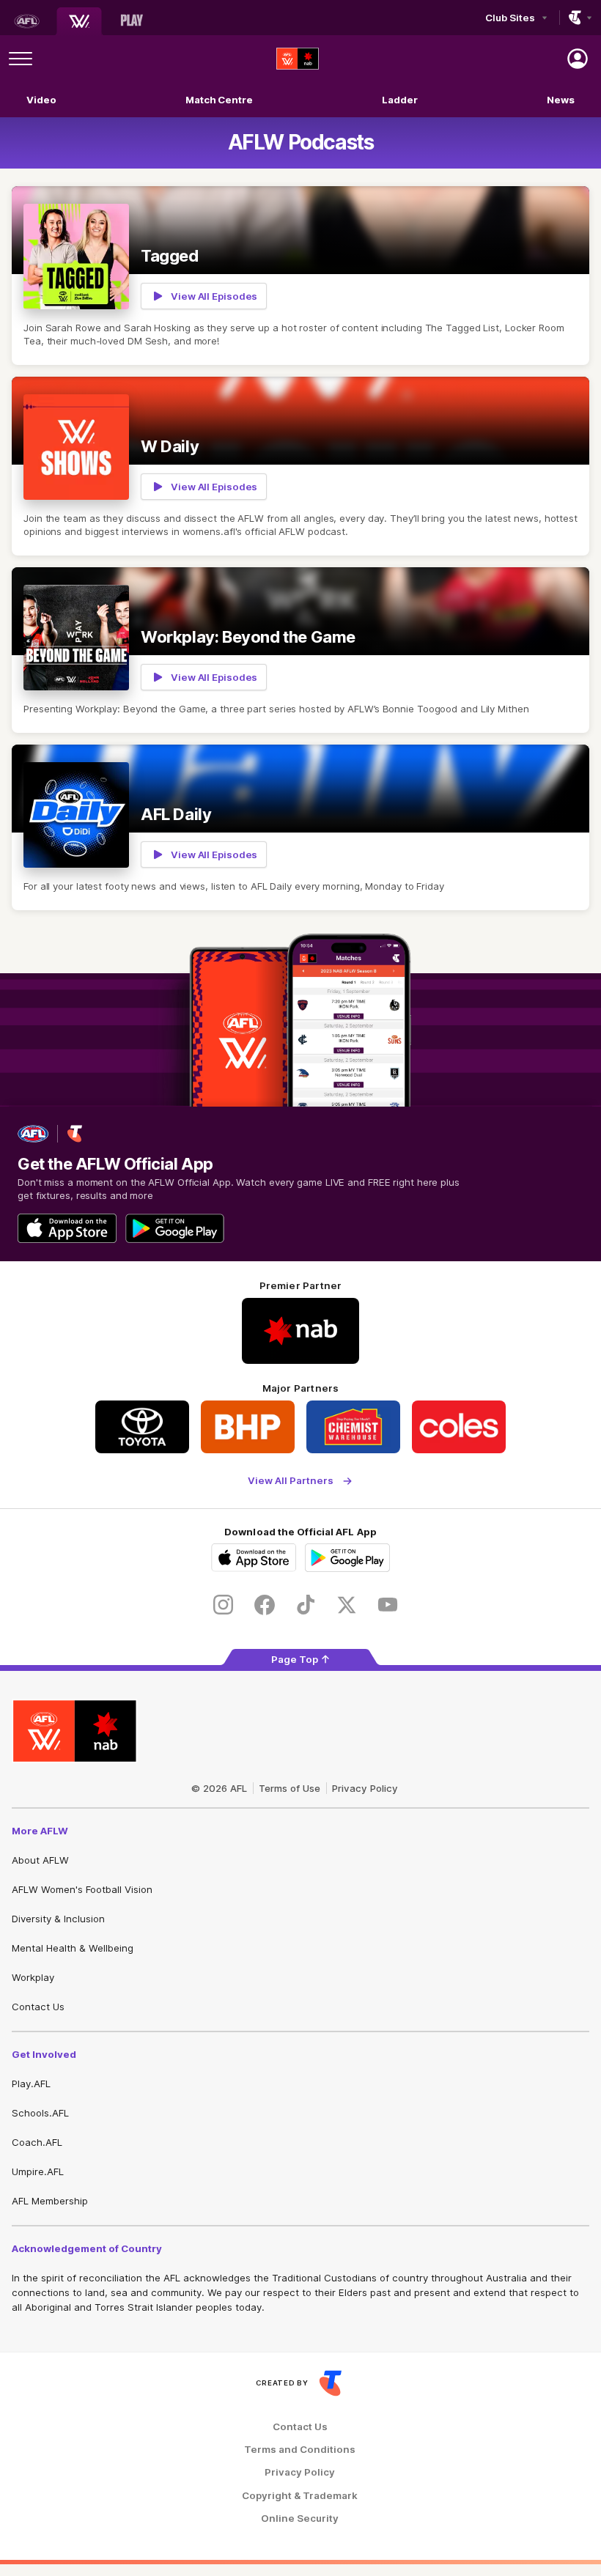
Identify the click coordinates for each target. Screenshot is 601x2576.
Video (41, 100)
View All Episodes (214, 296)
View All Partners (291, 1481)
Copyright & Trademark (300, 2496)
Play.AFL (31, 2084)
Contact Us (38, 2007)
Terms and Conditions (300, 2450)
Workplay (33, 1977)
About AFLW (40, 1860)
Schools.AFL (40, 2113)
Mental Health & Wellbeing (73, 1948)
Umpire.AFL (38, 2171)
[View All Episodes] (300, 276)
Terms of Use (290, 1788)
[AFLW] (79, 21)
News (561, 100)
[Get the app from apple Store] (67, 1228)
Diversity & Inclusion (58, 1919)
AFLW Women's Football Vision (82, 1889)
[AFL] (26, 21)
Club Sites (510, 18)
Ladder (399, 100)
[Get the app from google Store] (175, 1228)
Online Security (300, 2518)
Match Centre (219, 100)
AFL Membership (50, 2201)
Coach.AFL (37, 2142)
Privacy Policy (365, 1788)
